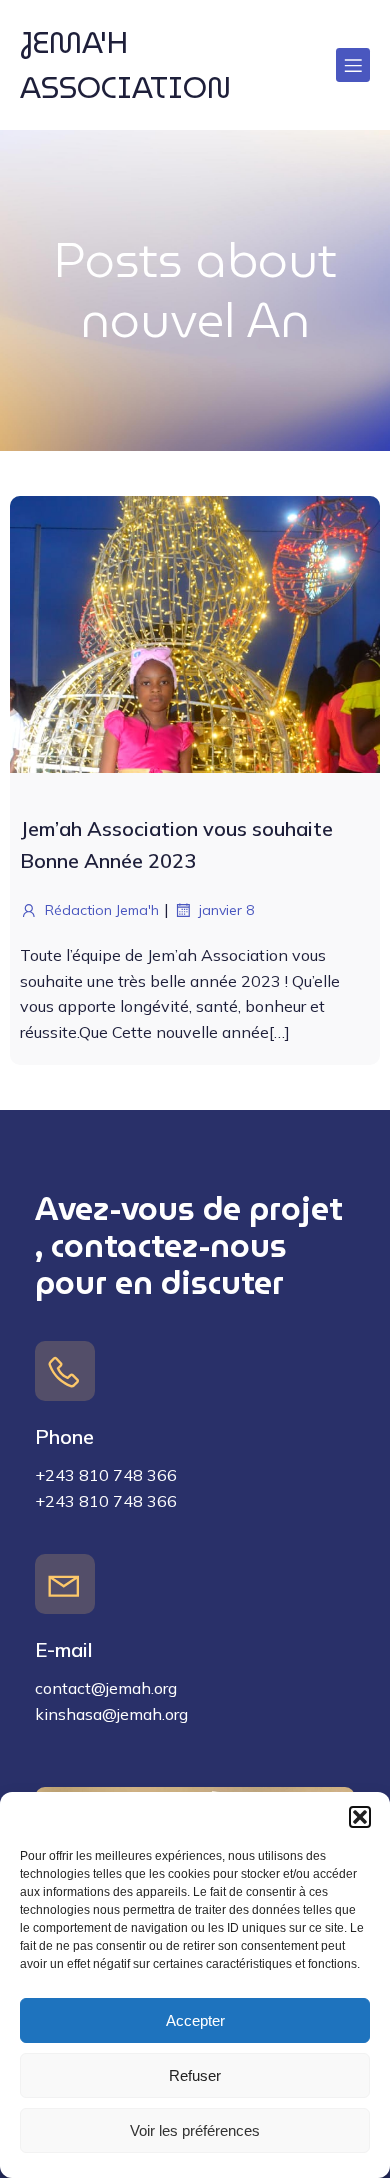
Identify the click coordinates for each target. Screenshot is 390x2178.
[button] (360, 1817)
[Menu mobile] (353, 65)
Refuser (195, 2075)
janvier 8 (226, 910)
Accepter (195, 2020)
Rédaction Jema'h (102, 910)
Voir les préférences (195, 2130)
